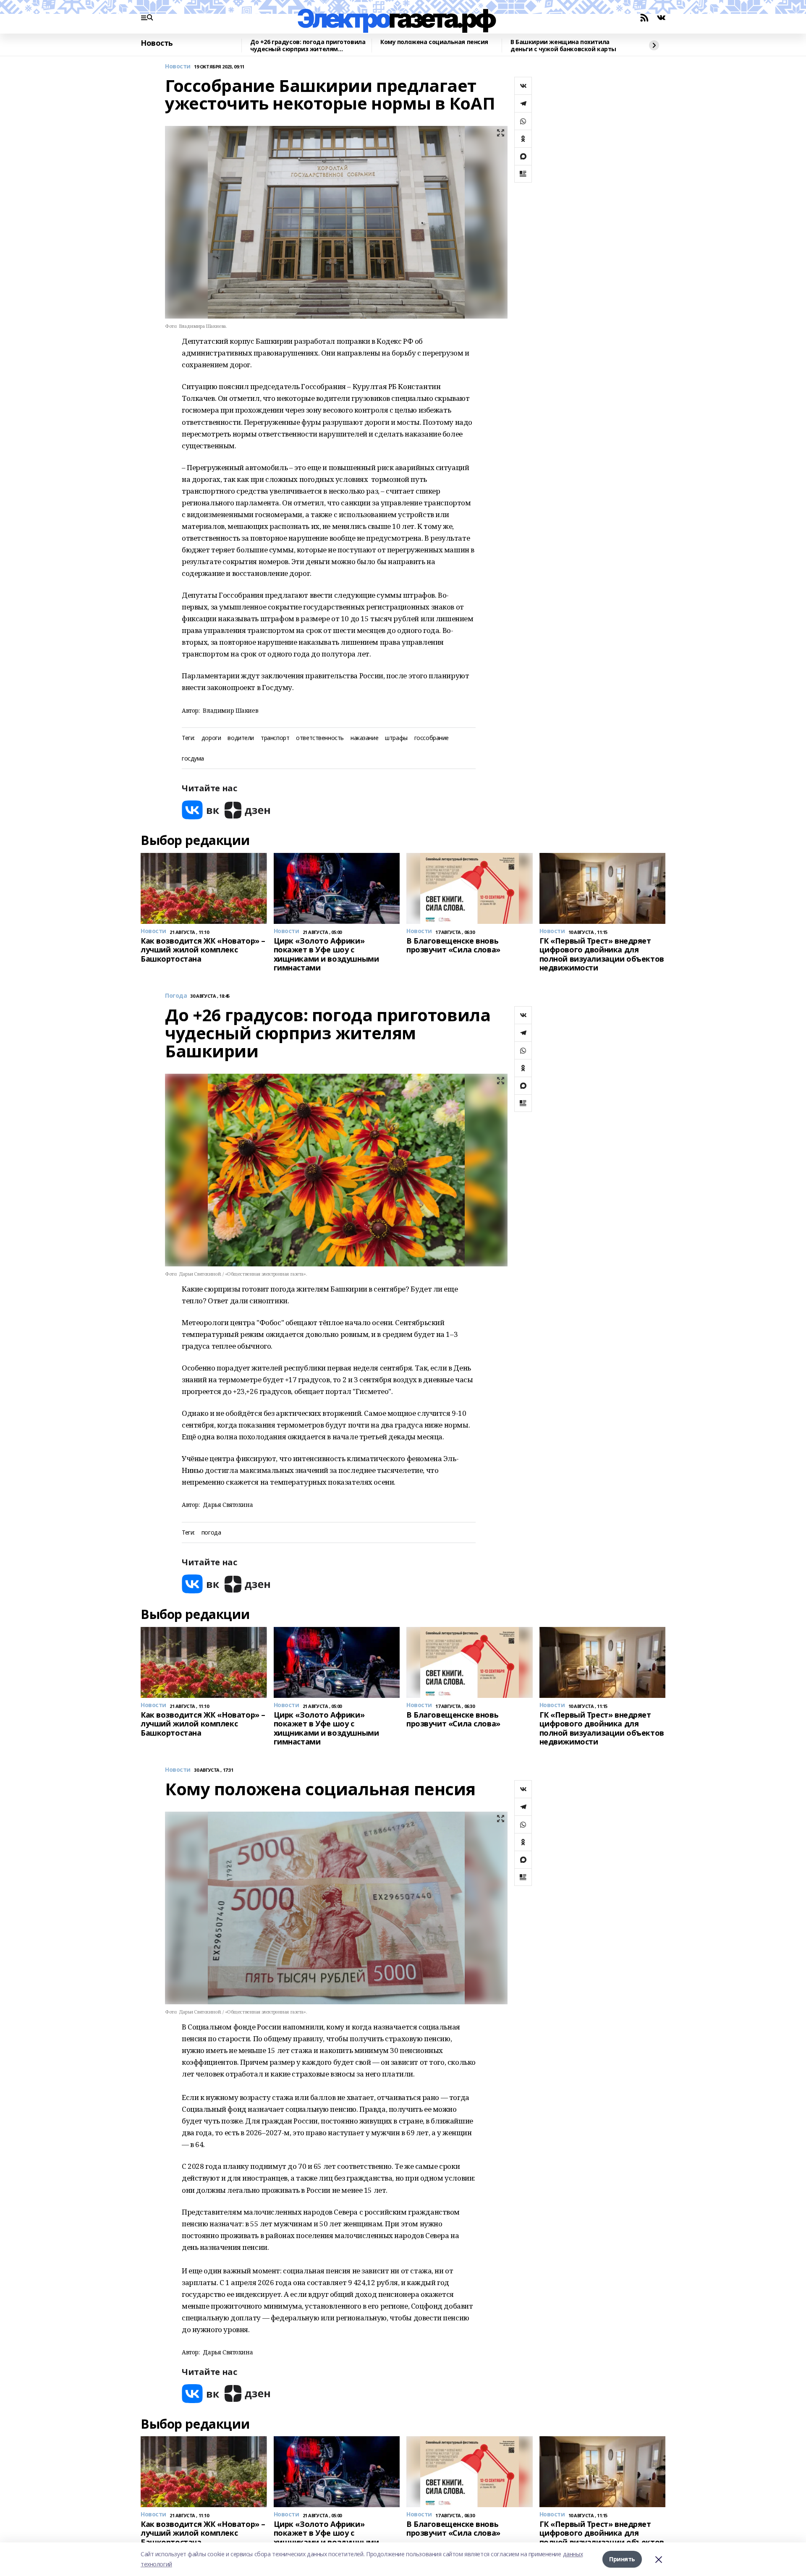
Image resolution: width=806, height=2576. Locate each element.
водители (241, 738)
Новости (178, 67)
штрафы (396, 738)
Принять (622, 2559)
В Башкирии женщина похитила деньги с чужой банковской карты (563, 46)
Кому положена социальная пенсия (434, 42)
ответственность (320, 738)
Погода (176, 996)
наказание (364, 738)
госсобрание (432, 738)
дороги (211, 738)
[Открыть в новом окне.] (201, 810)
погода (211, 1533)
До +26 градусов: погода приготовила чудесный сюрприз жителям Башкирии (308, 46)
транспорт (275, 738)
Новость (157, 43)
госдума (193, 759)
